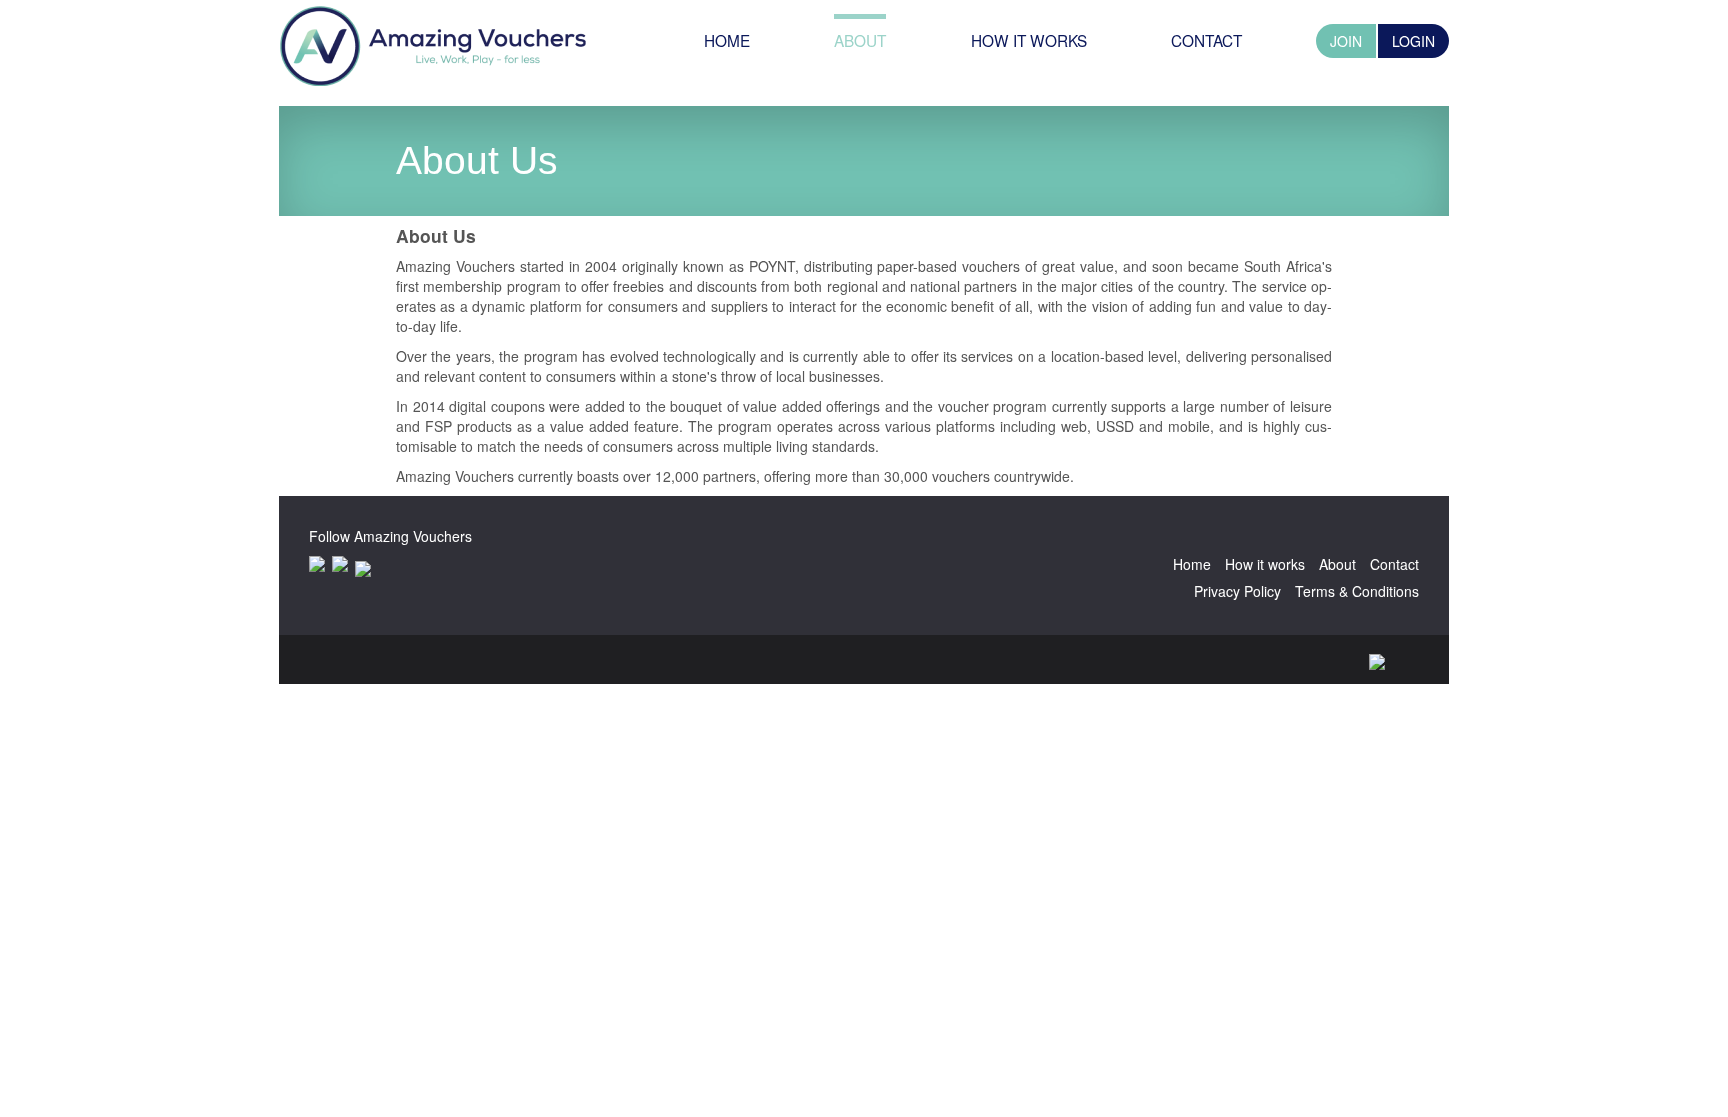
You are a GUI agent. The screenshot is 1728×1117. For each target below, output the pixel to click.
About (1337, 564)
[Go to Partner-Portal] (432, 43)
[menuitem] (727, 40)
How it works (1265, 564)
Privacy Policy (1237, 591)
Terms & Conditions (1357, 591)
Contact (1394, 564)
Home (1192, 564)
